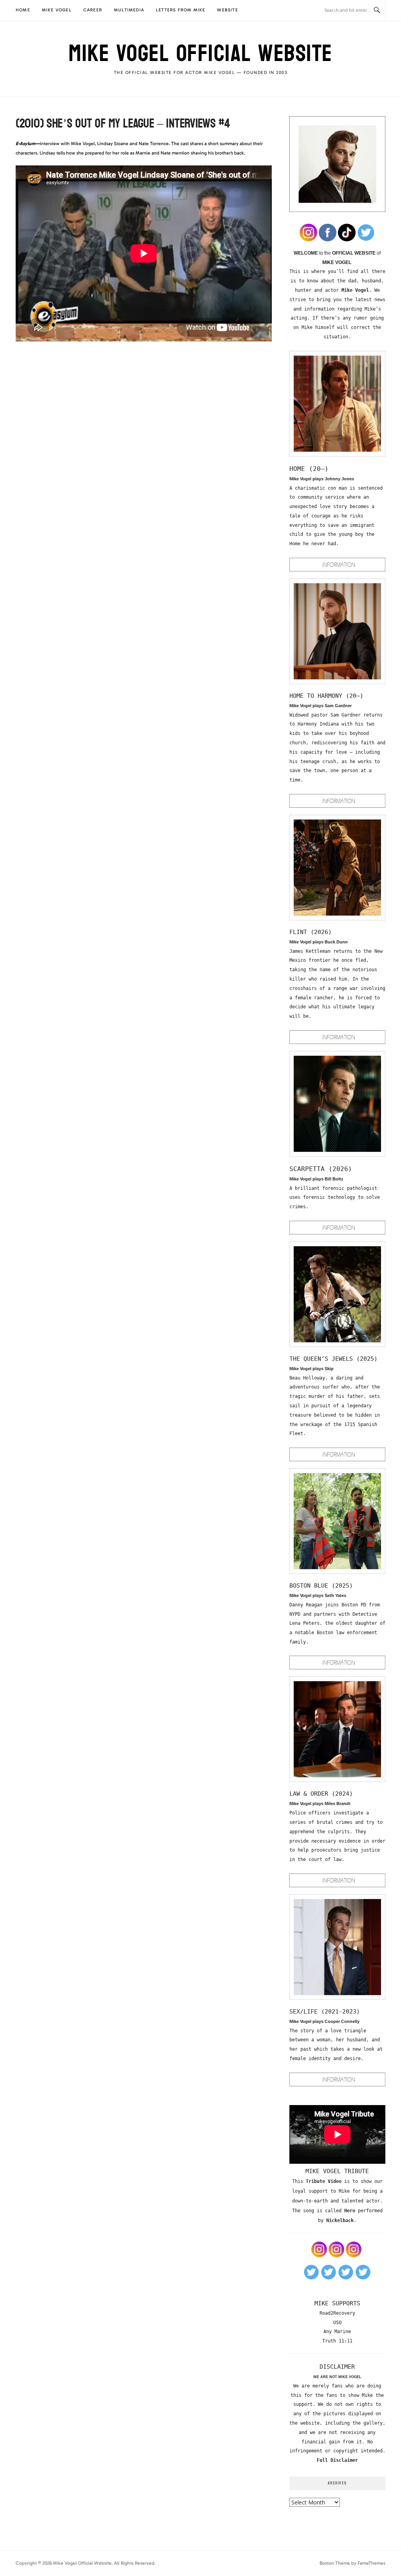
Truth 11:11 (337, 2341)
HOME (23, 10)
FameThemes (371, 2563)
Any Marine (337, 2332)
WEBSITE (227, 10)
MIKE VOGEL (57, 10)
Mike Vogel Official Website (200, 54)
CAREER (93, 10)
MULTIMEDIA (129, 10)
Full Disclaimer (337, 2460)
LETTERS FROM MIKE (181, 10)
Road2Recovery (337, 2313)
